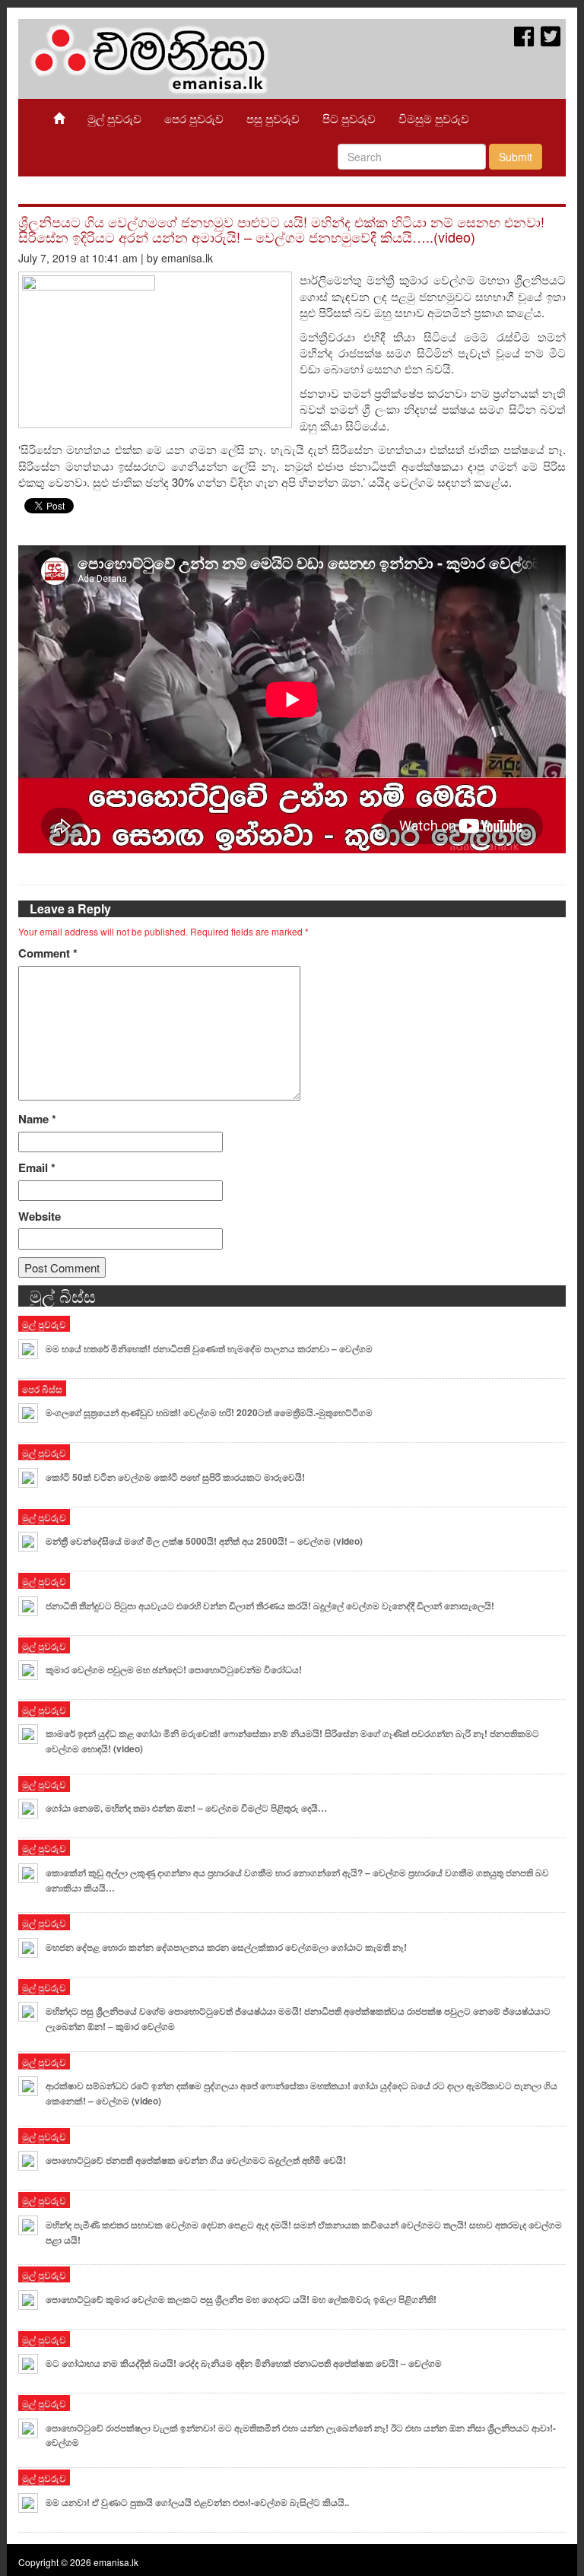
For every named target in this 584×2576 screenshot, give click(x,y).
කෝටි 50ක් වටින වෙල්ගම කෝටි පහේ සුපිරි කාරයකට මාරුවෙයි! (175, 1477)
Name (37, 1119)
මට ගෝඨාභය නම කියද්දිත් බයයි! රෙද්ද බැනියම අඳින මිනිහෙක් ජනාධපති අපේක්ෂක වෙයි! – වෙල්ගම (244, 2363)
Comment (48, 953)
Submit (516, 157)
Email (37, 1168)
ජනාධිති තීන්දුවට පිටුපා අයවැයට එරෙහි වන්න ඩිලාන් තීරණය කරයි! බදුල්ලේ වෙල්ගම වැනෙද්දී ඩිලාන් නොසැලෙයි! (270, 1606)
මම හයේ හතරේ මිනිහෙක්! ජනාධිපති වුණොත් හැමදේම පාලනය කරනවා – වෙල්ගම (209, 1348)
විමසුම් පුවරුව (434, 118)
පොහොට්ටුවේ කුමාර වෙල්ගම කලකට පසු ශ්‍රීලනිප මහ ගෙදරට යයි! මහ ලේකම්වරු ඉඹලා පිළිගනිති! (241, 2299)
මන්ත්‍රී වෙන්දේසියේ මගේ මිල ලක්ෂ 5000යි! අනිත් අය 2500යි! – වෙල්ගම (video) (204, 1541)
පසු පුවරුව (273, 118)
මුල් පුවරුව (114, 118)
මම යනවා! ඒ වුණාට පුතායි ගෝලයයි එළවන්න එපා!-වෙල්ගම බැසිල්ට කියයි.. (197, 2502)
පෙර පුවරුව (194, 118)
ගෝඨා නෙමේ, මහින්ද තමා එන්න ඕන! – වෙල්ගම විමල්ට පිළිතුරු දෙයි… (186, 1808)
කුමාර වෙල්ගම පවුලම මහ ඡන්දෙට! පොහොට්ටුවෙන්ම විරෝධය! (174, 1669)
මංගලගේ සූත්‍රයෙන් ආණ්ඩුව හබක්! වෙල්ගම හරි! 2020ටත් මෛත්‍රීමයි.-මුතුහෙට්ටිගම (211, 1412)
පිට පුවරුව (349, 118)
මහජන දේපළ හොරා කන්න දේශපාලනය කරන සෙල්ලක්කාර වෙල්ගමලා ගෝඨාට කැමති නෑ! (226, 1947)
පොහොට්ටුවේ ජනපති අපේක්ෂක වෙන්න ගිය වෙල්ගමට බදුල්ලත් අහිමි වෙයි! (196, 2160)
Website (40, 1217)
